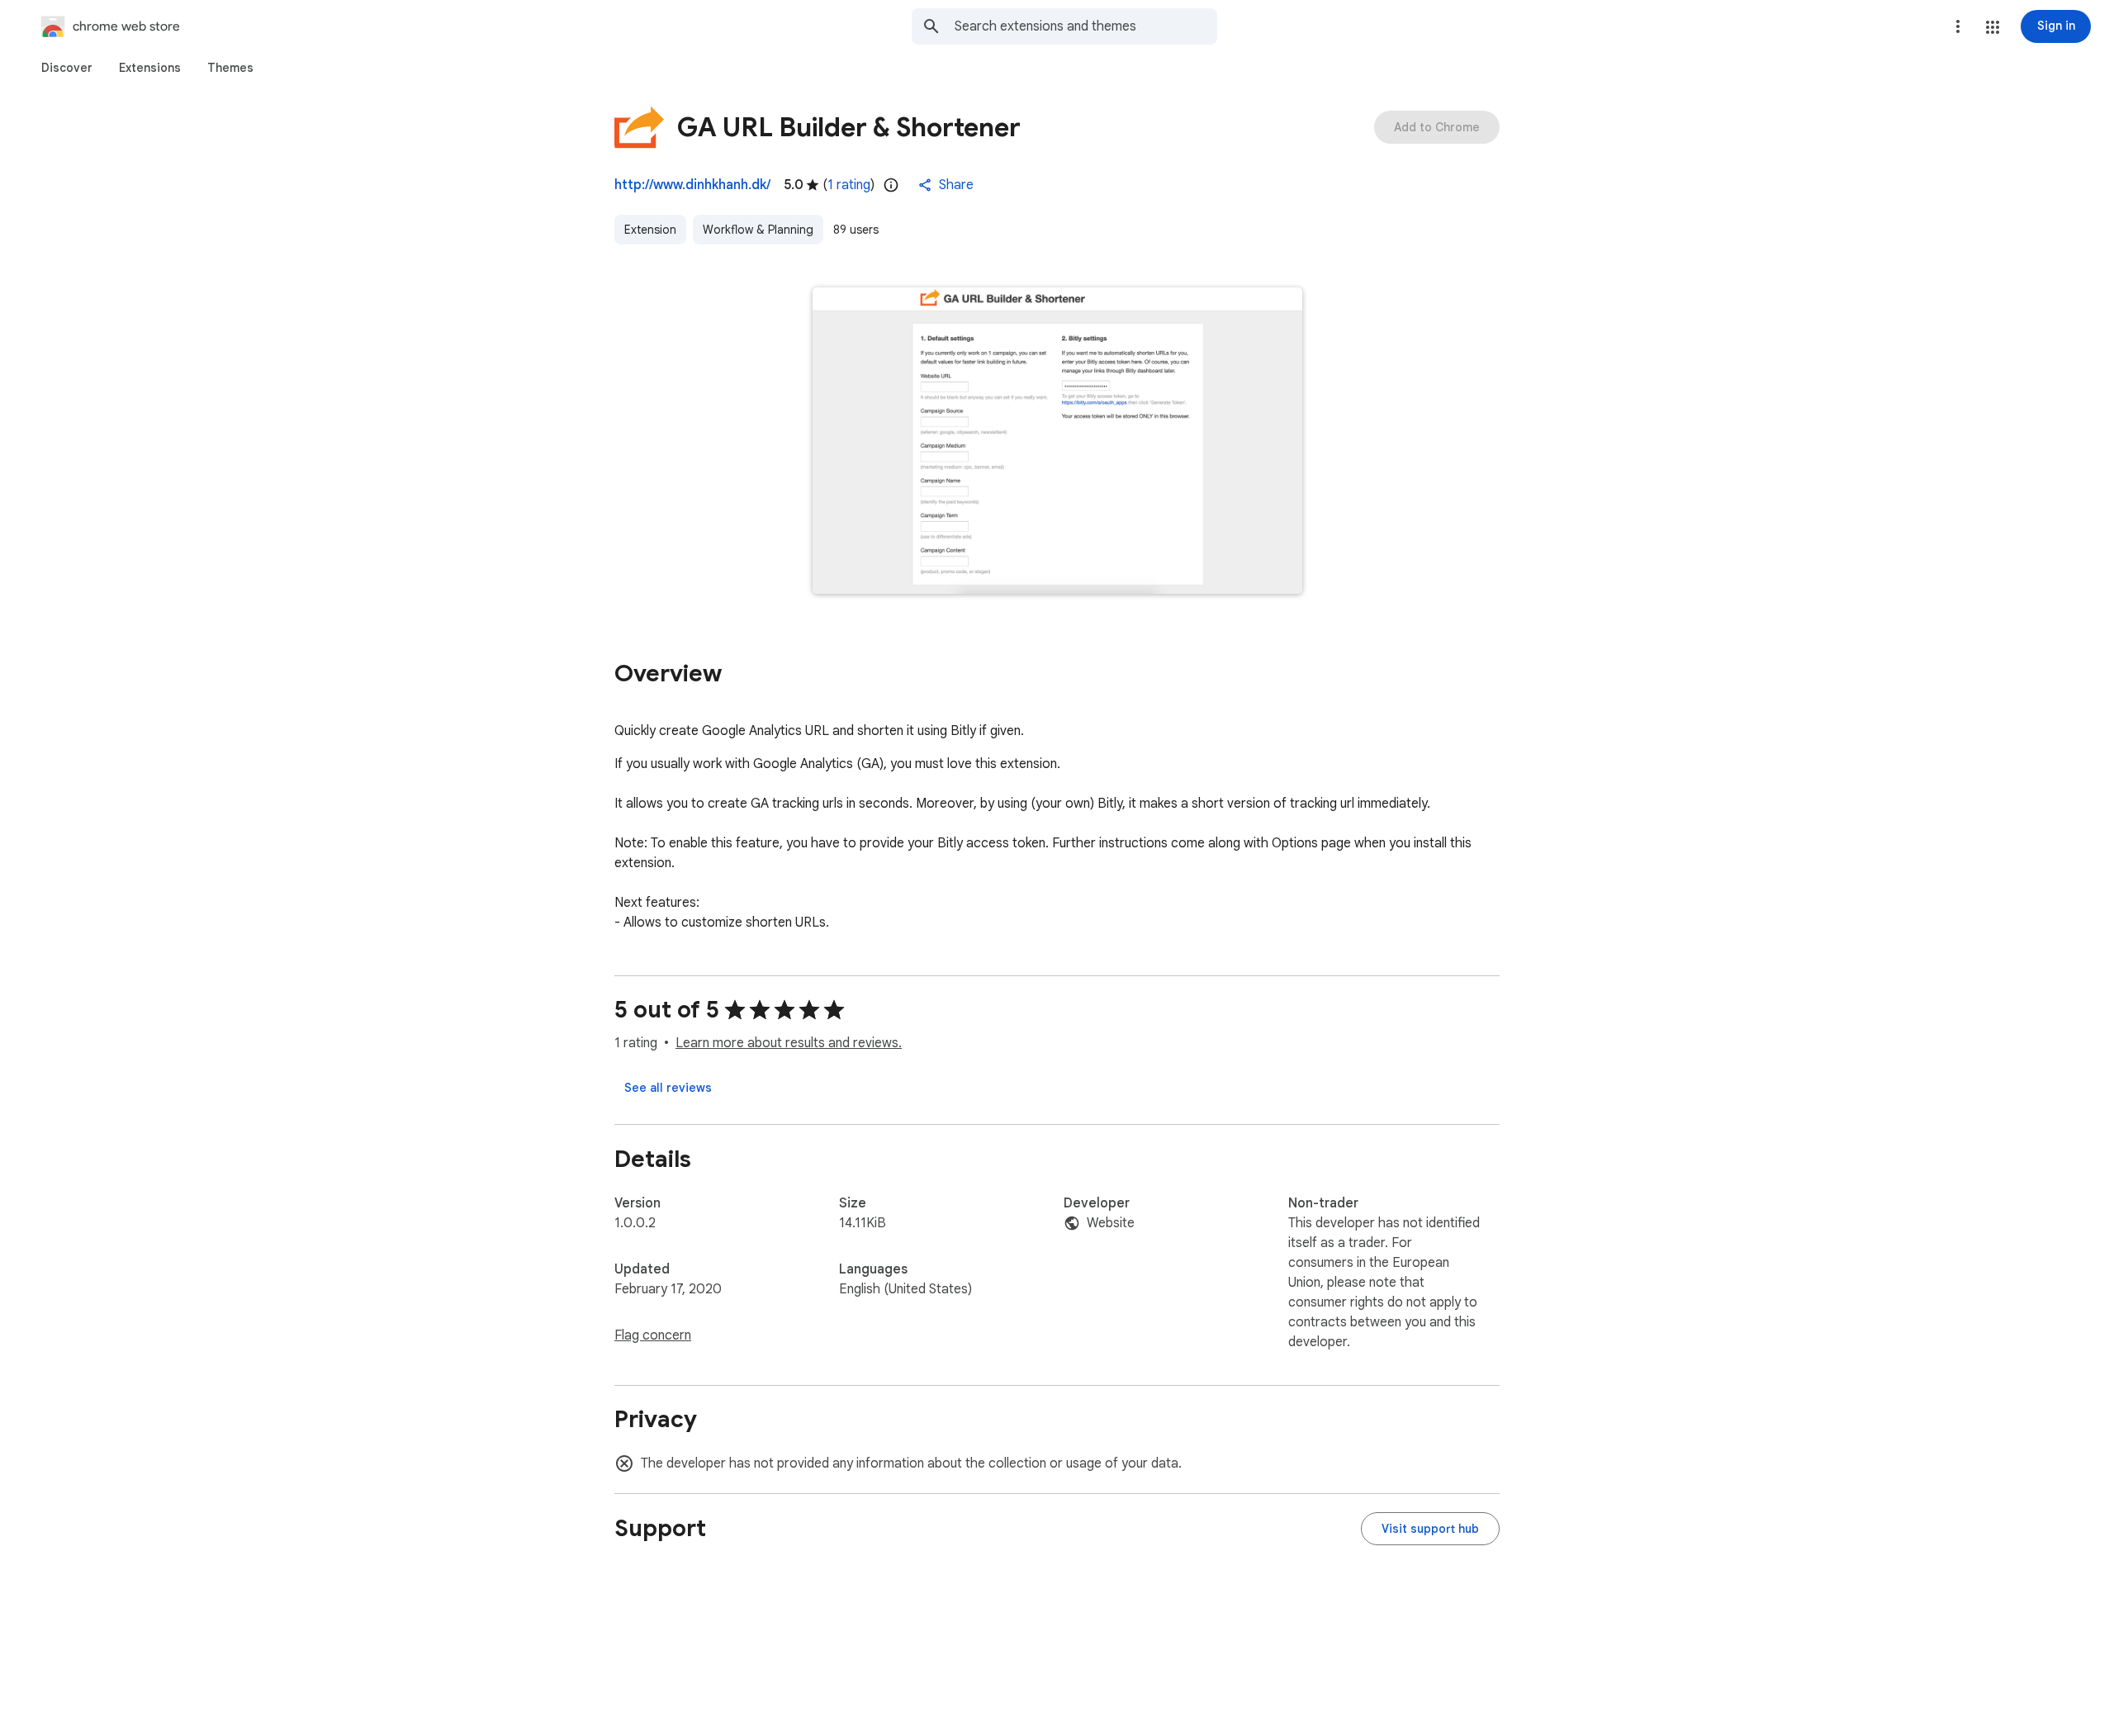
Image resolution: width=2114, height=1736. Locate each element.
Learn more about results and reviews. (789, 1043)
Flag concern (653, 1335)
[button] (1993, 27)
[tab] (67, 68)
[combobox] (1086, 26)
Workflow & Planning (758, 230)
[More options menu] (1958, 26)
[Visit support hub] (1430, 1529)
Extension (650, 230)
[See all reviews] (668, 1088)
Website (1111, 1223)
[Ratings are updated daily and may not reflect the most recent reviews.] (891, 185)
